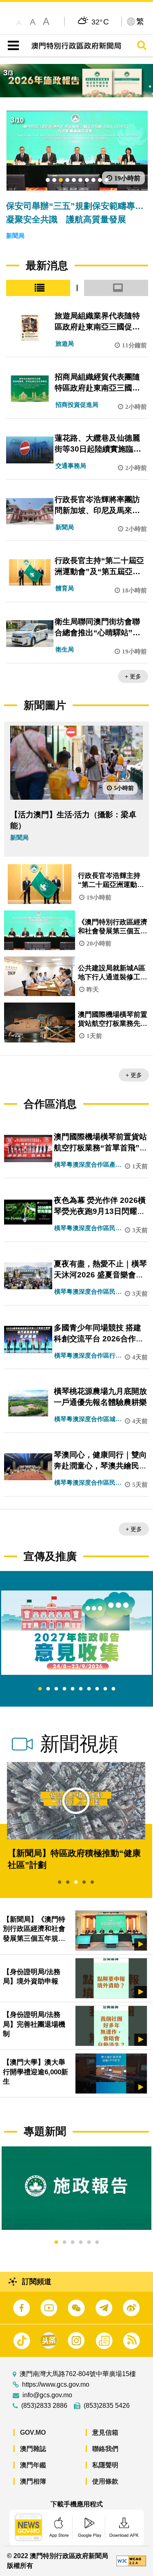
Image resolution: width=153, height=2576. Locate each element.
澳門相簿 (33, 2481)
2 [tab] (48, 1689)
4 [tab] (64, 1689)
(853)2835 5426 (107, 2406)
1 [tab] (40, 1689)
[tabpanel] (76, 1633)
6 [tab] (81, 1689)
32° (100, 22)
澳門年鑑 (33, 2465)
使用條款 (105, 2481)
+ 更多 (133, 676)
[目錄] (12, 46)
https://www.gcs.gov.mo (56, 2385)
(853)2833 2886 (44, 2406)
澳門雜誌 (33, 2449)
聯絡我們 (105, 2449)
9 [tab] (105, 1689)
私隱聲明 (105, 2465)
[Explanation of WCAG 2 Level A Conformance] (131, 2561)
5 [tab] (73, 1689)
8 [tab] (97, 1689)
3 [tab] (56, 1689)
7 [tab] (89, 1689)
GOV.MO (33, 2432)
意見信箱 (105, 2432)
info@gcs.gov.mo (47, 2395)
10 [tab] (113, 1689)
